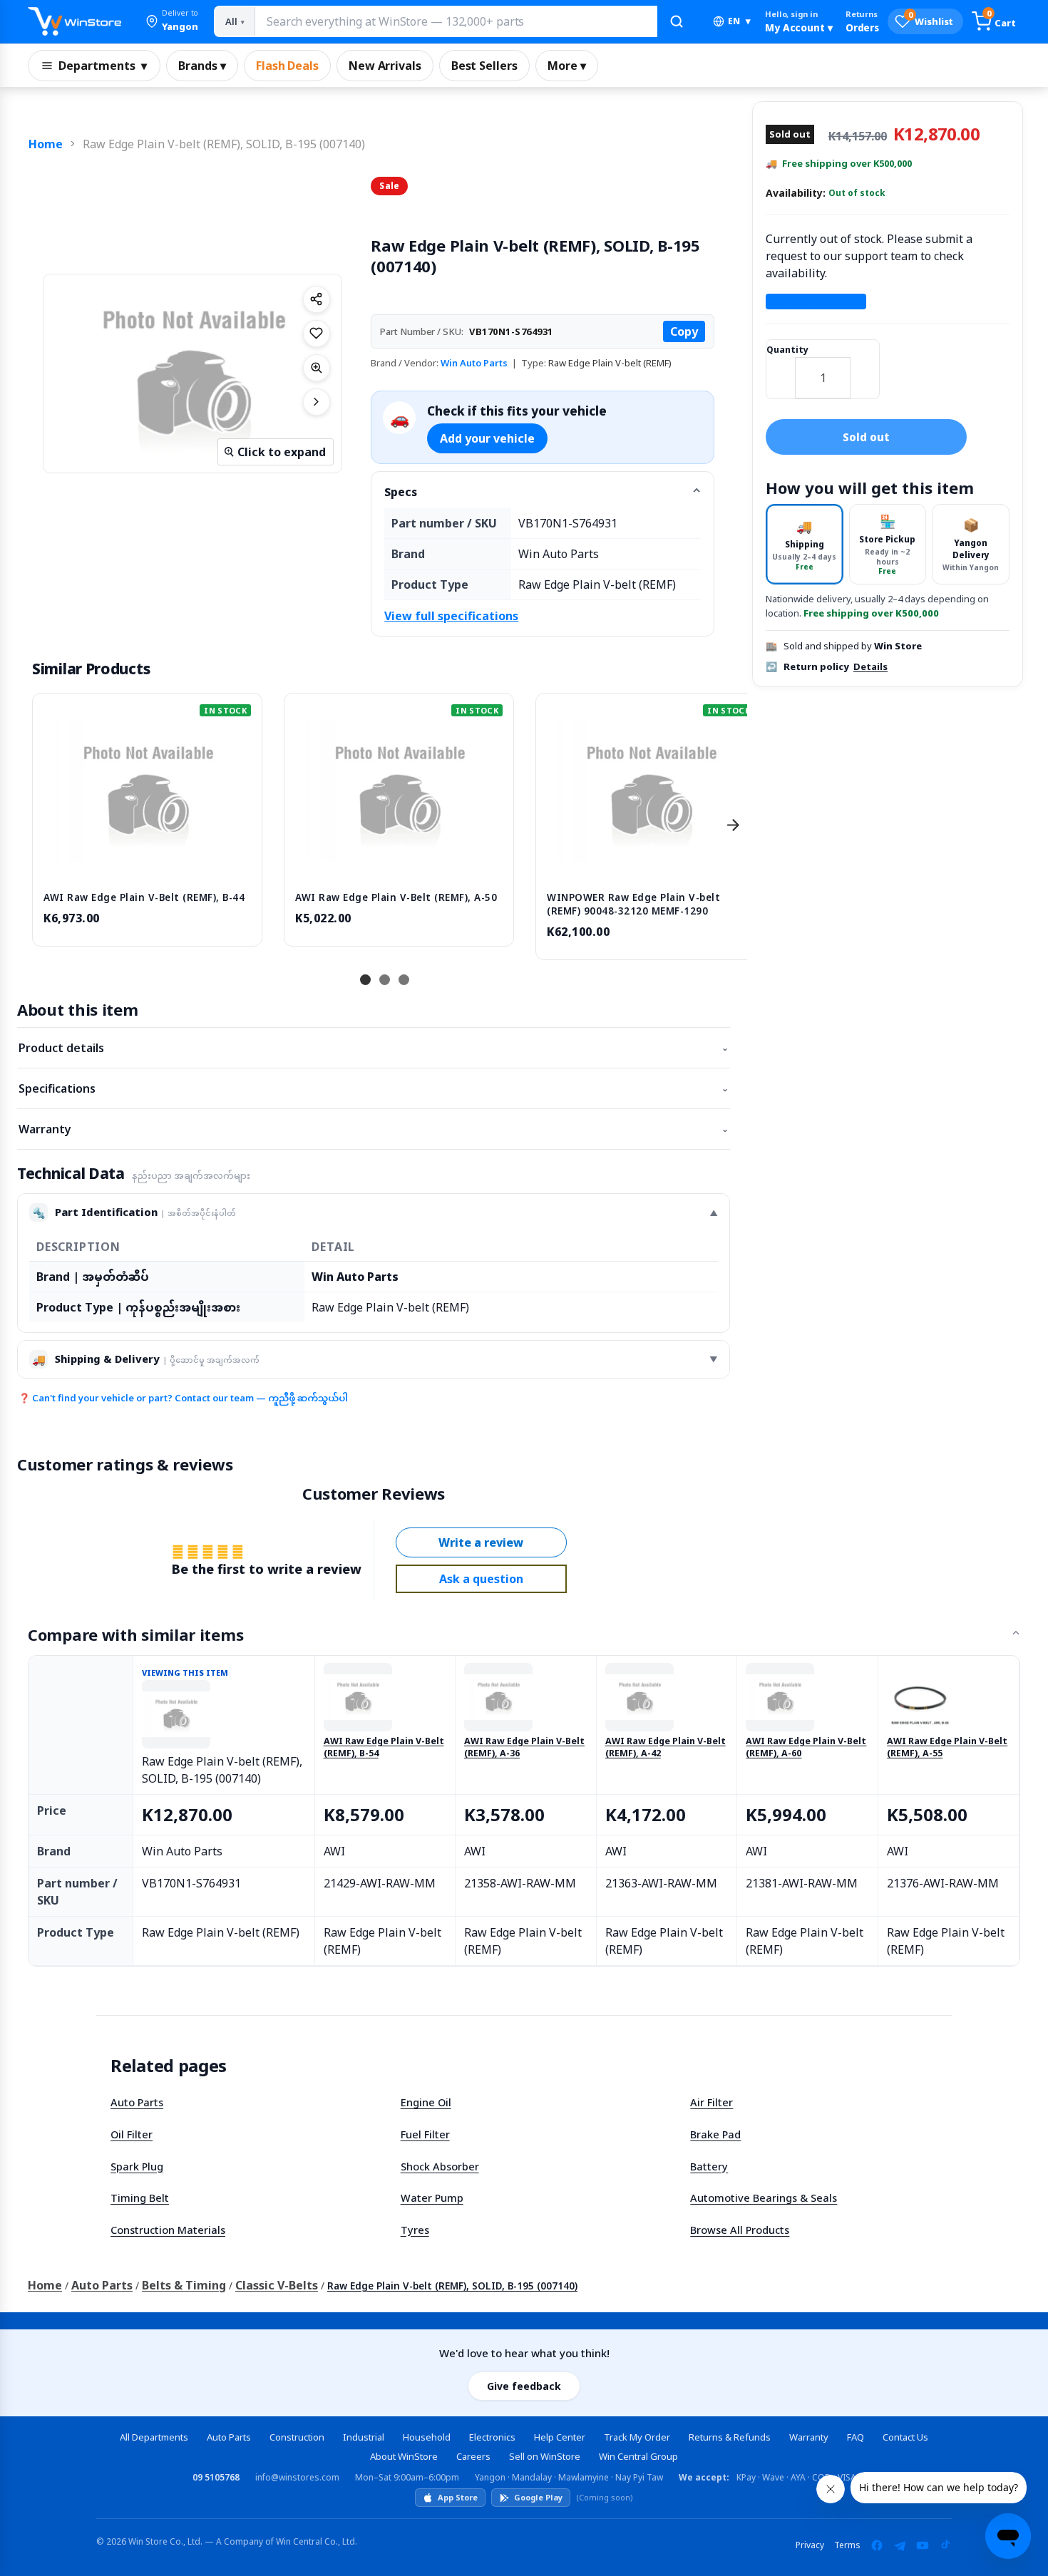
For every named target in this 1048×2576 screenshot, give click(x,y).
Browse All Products (740, 2230)
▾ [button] (739, 21)
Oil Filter (132, 2134)
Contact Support (816, 302)
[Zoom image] (317, 368)
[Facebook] (877, 2545)
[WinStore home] (75, 21)
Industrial (364, 2437)
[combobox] (456, 21)
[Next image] (317, 402)
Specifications (374, 1088)
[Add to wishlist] (317, 334)
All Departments (154, 2437)
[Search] (677, 21)
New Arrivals (385, 66)
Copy (684, 331)
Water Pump (432, 2198)
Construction (297, 2437)
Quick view (148, 866)
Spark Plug (137, 2166)
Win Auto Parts (474, 363)
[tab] (805, 544)
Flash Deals (287, 66)
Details (870, 666)
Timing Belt (140, 2198)
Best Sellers (484, 66)
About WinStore (404, 2456)
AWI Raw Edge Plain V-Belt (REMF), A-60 (806, 1747)
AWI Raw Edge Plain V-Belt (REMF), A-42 (666, 1747)
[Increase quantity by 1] (865, 369)
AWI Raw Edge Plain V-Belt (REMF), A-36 (524, 1747)
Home (46, 144)
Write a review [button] (481, 1542)
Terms (847, 2545)
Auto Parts (137, 2102)
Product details (374, 1048)
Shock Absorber (440, 2166)
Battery (709, 2166)
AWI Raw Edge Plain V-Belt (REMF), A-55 (947, 1747)
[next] (733, 825)
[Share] (317, 299)
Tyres (415, 2230)
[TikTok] (945, 2545)
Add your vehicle (487, 438)
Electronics (492, 2437)
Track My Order (637, 2437)
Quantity (787, 350)
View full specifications (451, 616)
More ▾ (567, 66)
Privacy (810, 2545)
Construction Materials (168, 2230)
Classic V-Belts (277, 2285)
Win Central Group (638, 2456)
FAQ (856, 2437)
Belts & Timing (184, 2285)
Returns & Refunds (730, 2437)
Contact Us (905, 2437)
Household (427, 2437)
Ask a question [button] (481, 1579)
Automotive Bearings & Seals (764, 2198)
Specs (401, 492)
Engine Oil (426, 2102)
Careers (473, 2456)
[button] (172, 21)
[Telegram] (900, 2545)
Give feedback (524, 2386)
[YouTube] (923, 2545)
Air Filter (711, 2102)
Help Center (560, 2437)
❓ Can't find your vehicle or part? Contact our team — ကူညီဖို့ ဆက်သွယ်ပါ (183, 1398)
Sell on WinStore (545, 2456)
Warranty (374, 1129)
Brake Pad (715, 2134)
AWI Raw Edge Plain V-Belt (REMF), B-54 (384, 1747)
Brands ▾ (202, 66)
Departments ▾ (103, 66)
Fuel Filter (425, 2134)
